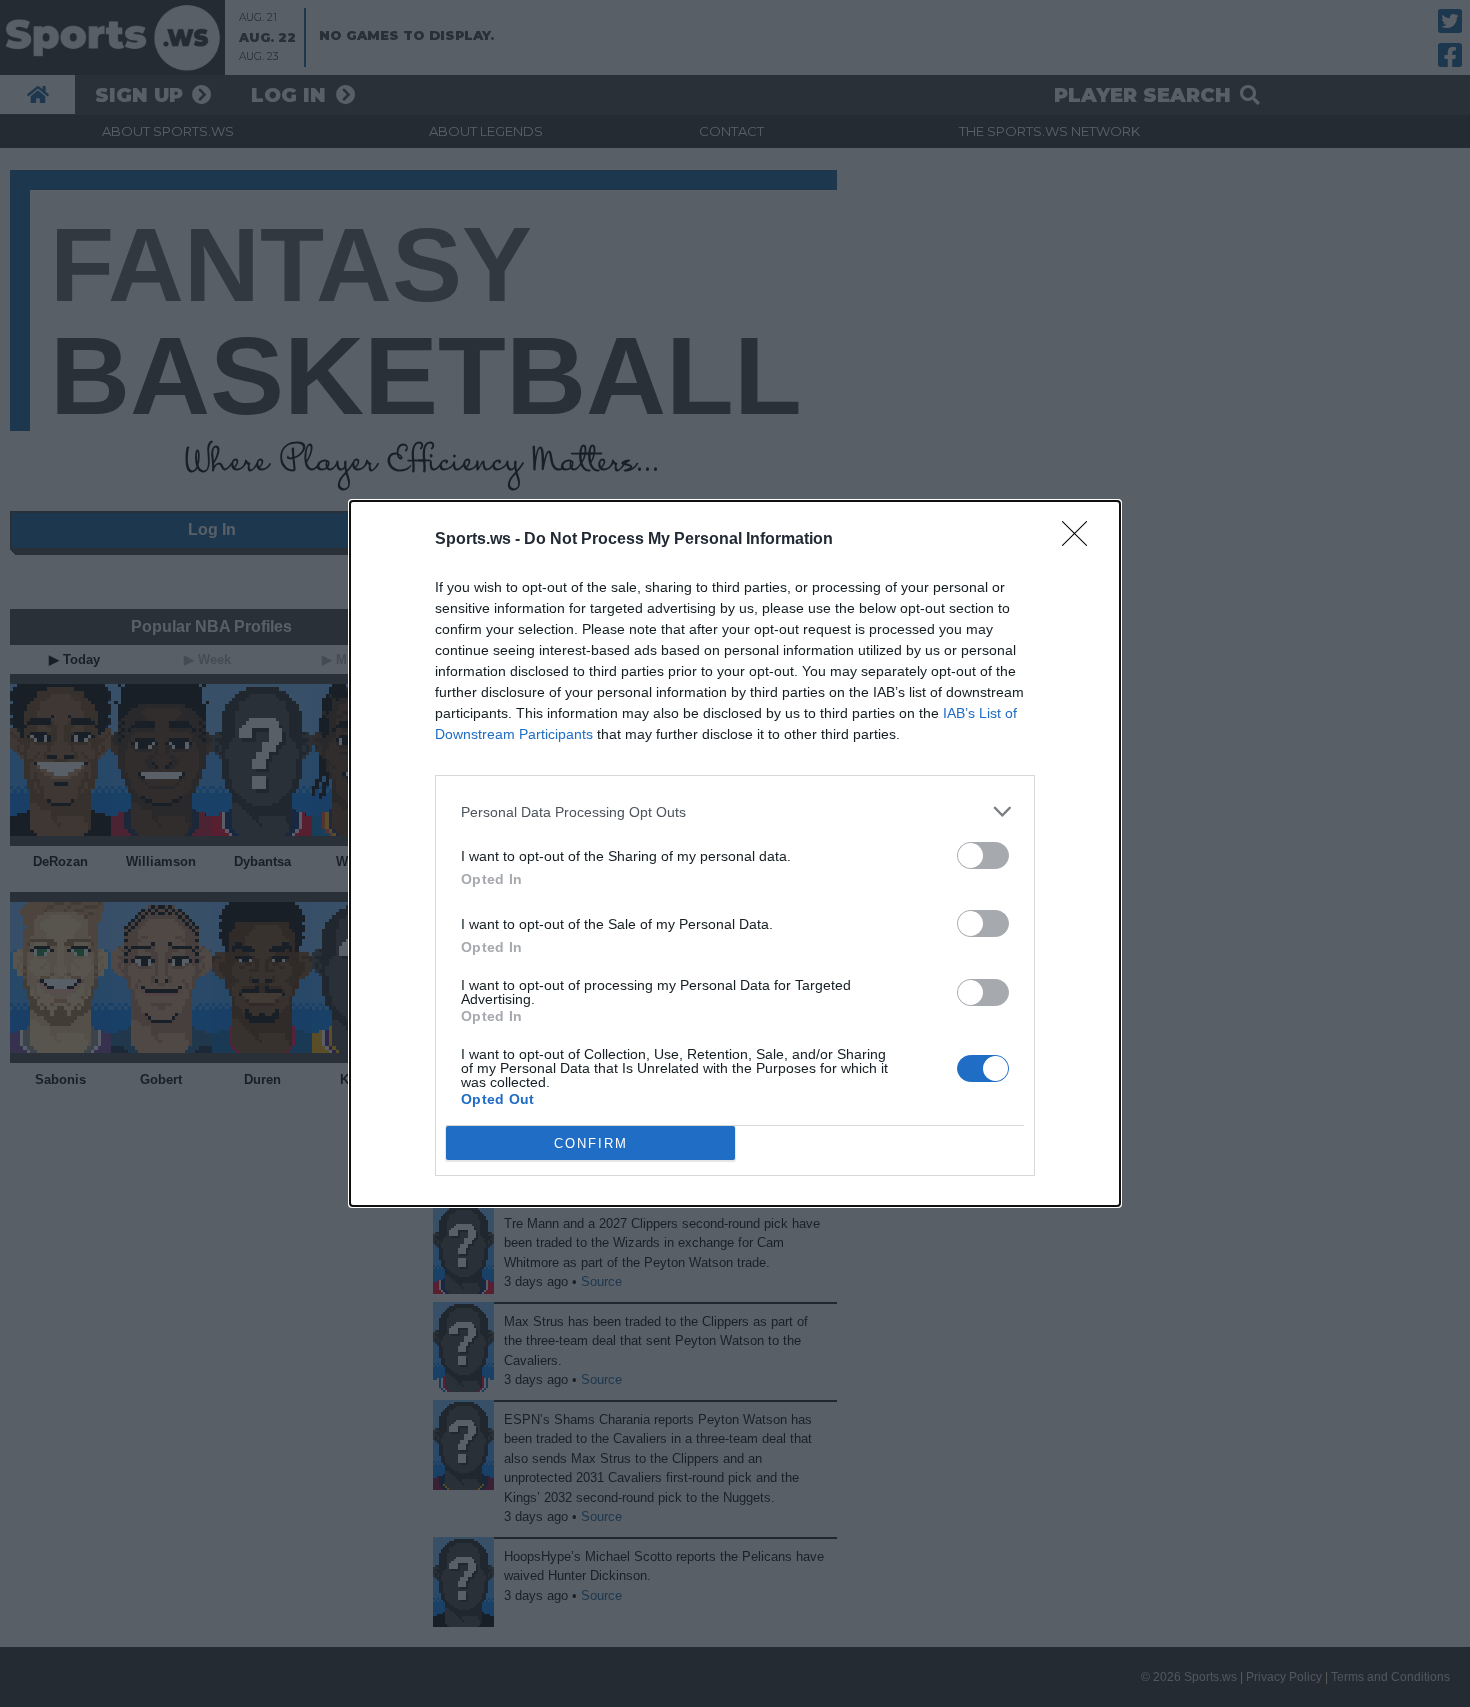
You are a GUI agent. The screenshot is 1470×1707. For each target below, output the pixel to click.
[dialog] (735, 853)
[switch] (983, 855)
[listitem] (735, 811)
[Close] (1081, 540)
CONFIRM (591, 1143)
